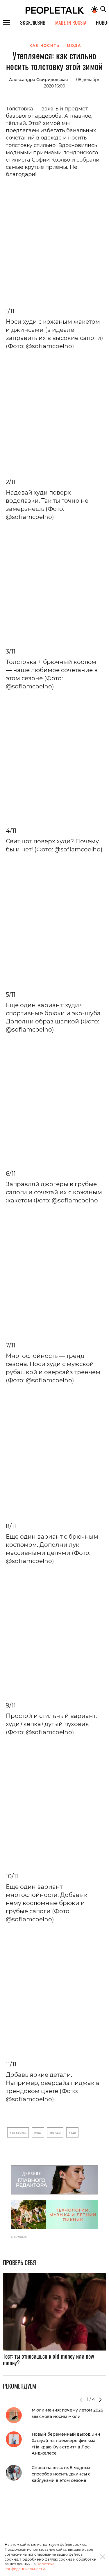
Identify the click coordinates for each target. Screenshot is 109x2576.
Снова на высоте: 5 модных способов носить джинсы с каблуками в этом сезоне (61, 2474)
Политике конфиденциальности (30, 2566)
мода (38, 2132)
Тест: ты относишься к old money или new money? (49, 2359)
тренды (55, 2132)
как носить (18, 2132)
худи (72, 2132)
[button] (100, 2400)
